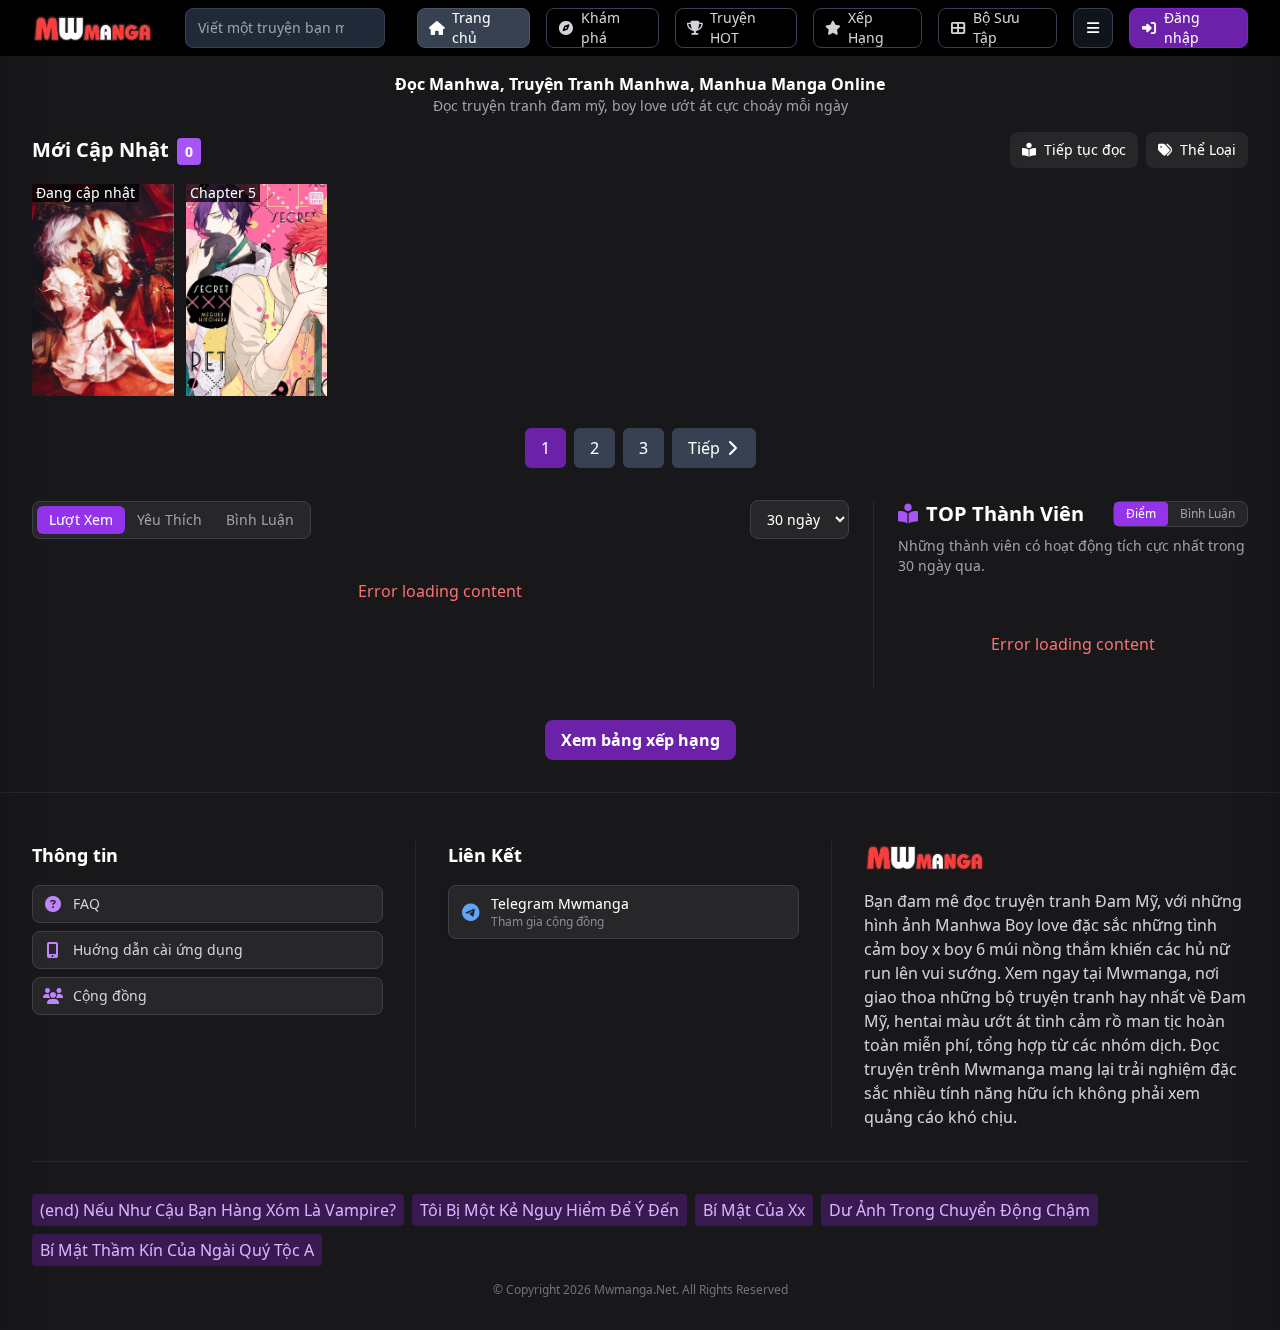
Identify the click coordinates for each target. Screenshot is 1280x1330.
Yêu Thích (169, 519)
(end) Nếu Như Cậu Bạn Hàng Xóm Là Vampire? (218, 1210)
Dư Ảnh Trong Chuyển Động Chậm (959, 1210)
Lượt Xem (81, 519)
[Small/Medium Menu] (1093, 28)
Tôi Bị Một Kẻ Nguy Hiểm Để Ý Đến (549, 1210)
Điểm (1141, 513)
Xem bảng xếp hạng (640, 740)
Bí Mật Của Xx (754, 1210)
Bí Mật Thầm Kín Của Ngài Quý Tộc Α (177, 1250)
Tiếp (704, 448)
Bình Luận (1207, 513)
